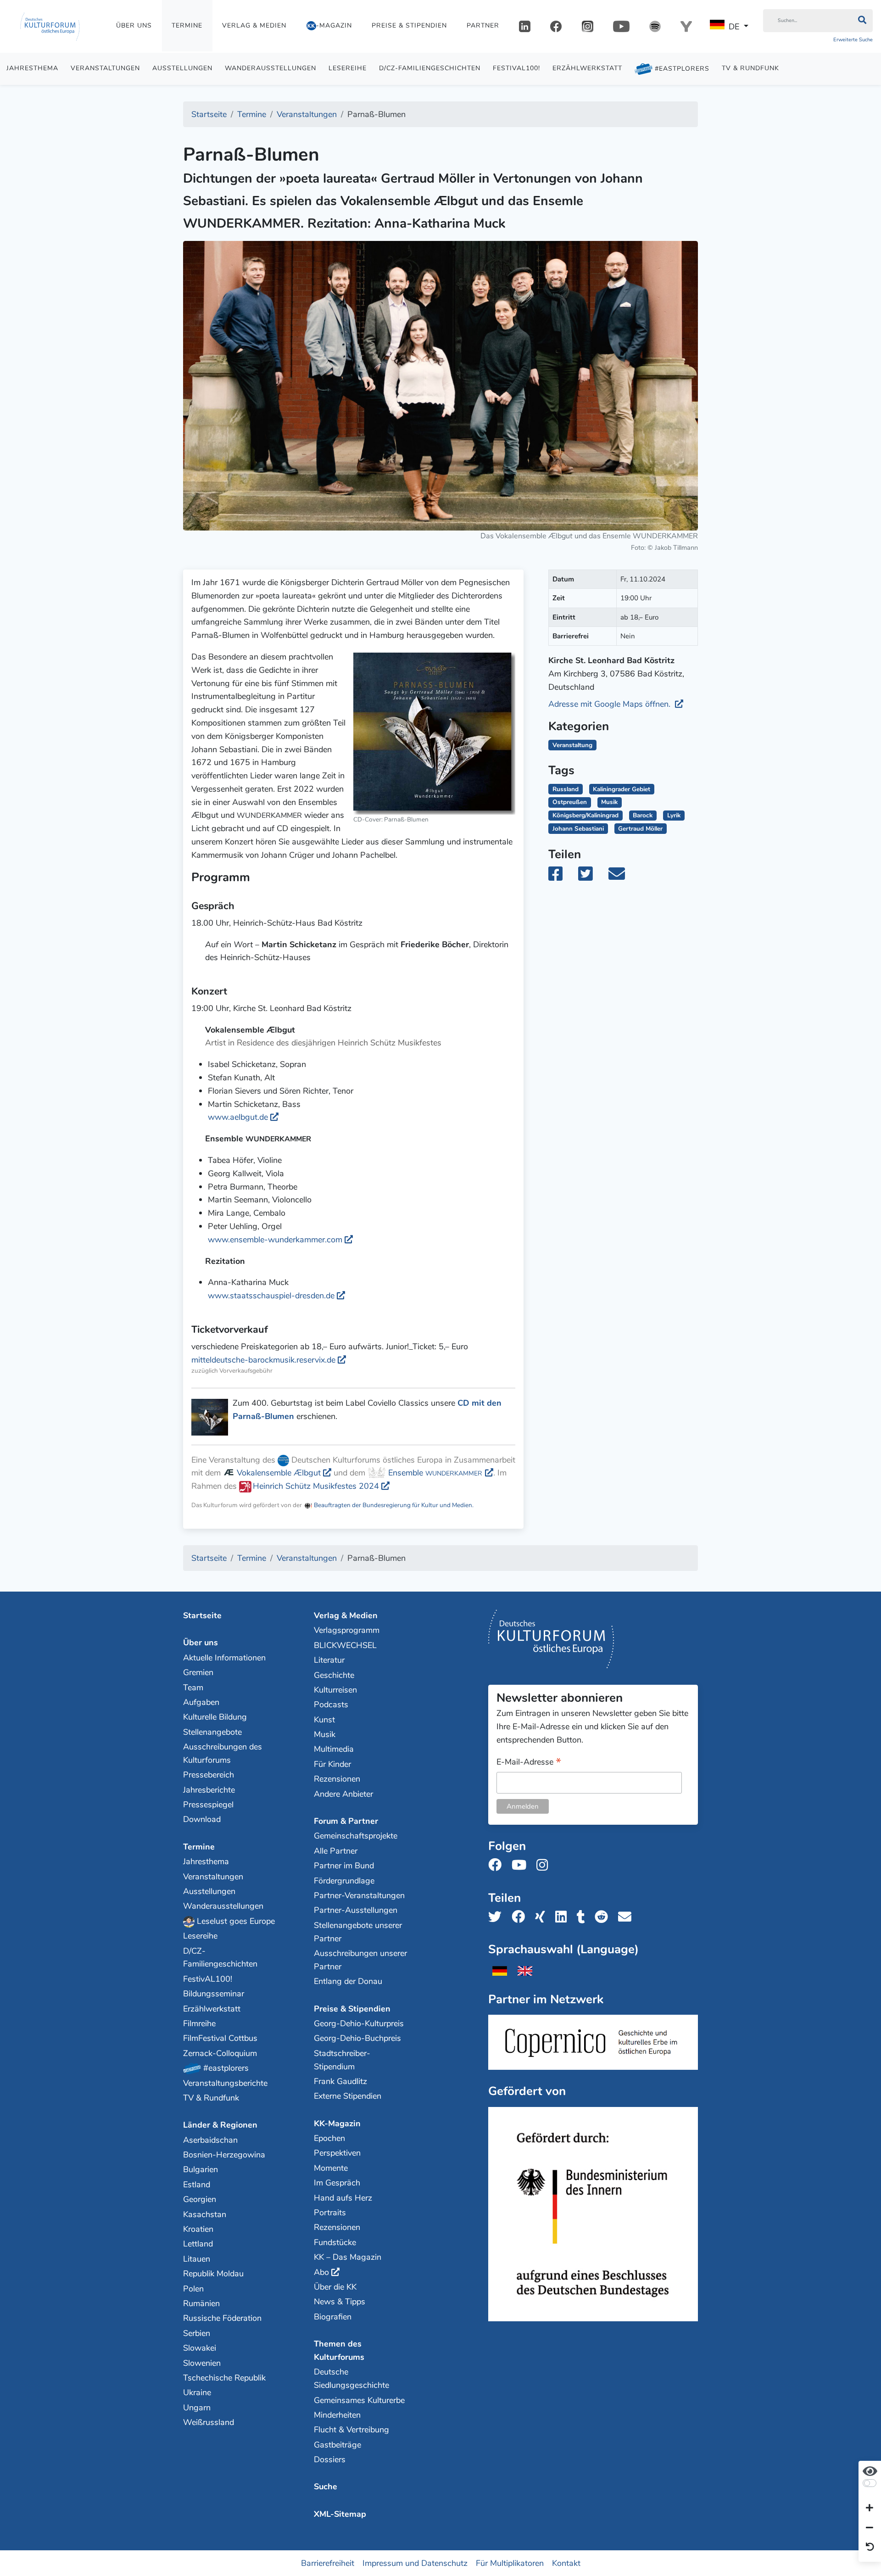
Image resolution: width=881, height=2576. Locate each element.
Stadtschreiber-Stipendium (342, 2060)
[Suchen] (862, 21)
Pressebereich (209, 1775)
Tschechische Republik (224, 2378)
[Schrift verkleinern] (870, 2528)
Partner (483, 25)
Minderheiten (337, 2415)
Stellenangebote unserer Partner (358, 1932)
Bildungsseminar (214, 1994)
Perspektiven (337, 2153)
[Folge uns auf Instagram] (545, 1865)
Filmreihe (199, 2023)
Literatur (329, 1660)
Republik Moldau (213, 2274)
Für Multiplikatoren (510, 2563)
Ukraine (197, 2392)
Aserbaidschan (210, 2140)
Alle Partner (336, 1851)
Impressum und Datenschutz (415, 2563)
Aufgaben (201, 1702)
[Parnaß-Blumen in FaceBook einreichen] (562, 877)
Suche (326, 2487)
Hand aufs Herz (343, 2198)
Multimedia (334, 1749)
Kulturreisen (335, 1690)
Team (193, 1688)
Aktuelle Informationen (224, 1658)
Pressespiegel (208, 1805)
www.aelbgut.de (238, 1117)
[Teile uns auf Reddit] (604, 1917)
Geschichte (334, 1675)
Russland (566, 789)
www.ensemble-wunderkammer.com (275, 1240)
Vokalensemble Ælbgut (278, 1473)
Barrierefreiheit (328, 2563)
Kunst (324, 1720)
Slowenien (202, 2363)
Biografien (333, 2317)
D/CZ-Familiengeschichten (430, 68)
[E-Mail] (623, 877)
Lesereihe (348, 68)
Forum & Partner (346, 1821)
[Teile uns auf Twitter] (498, 1917)
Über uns (134, 25)
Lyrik (674, 815)
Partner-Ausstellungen (356, 1910)
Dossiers (330, 2459)
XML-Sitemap (340, 2514)
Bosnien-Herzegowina (224, 2155)
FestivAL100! (516, 68)
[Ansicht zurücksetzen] (870, 2548)
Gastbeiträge (337, 2445)
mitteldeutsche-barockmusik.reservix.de (263, 1360)
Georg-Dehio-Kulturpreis (359, 2023)
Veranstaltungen (105, 68)
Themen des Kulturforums (339, 2350)
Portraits (330, 2213)
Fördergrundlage (344, 1881)
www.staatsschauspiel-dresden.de (271, 1296)
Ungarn (197, 2408)
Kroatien (198, 2229)
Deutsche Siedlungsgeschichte (351, 2378)
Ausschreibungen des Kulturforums (223, 1753)
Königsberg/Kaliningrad (585, 815)
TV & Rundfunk (750, 68)
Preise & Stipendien (409, 25)
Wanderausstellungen (270, 68)
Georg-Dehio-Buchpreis (357, 2038)
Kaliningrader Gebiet (622, 789)
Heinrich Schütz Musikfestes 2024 (316, 1486)
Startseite (202, 1615)
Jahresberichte (209, 1790)
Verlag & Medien (254, 25)
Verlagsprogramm (347, 1630)
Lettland (198, 2244)
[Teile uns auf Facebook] (521, 1917)
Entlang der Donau (348, 1981)
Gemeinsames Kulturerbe (359, 2400)
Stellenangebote (212, 1732)
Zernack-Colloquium (220, 2053)
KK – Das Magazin (348, 2257)
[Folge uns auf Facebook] (498, 1865)
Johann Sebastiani (578, 829)
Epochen (329, 2138)
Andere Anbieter (343, 1794)
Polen (193, 2289)
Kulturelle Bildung (215, 1717)
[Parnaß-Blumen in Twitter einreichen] (591, 877)
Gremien (198, 1672)
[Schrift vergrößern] (870, 2509)
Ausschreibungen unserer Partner (360, 1960)
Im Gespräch (337, 2183)
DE (734, 27)
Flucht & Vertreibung (351, 2430)
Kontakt (566, 2563)
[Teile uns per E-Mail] (627, 1917)
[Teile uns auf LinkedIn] (564, 1917)
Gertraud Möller (640, 829)
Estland (197, 2185)
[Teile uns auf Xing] (543, 1917)
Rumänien (201, 2303)
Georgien (200, 2199)
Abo (321, 2272)
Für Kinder (332, 1764)
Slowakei (200, 2348)
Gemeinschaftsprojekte (356, 1836)
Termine (187, 25)
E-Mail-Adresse (529, 1763)
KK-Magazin (337, 2123)
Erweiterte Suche (853, 40)
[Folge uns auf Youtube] (522, 1865)
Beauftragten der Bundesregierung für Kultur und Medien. (393, 1505)
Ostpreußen (570, 802)
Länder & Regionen (220, 2125)
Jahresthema (32, 68)
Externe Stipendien (348, 2096)
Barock (643, 815)
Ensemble (434, 1473)
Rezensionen (337, 1779)
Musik (609, 802)
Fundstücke (335, 2242)
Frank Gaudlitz (340, 2081)
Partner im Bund (344, 1866)
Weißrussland (209, 2422)
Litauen (197, 2259)
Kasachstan (205, 2214)
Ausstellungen (182, 68)
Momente (331, 2168)
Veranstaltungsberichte (225, 2083)
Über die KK (335, 2287)
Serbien (197, 2333)
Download (202, 1819)
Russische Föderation (222, 2318)
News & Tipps (340, 2302)
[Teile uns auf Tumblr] (584, 1917)
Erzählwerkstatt (587, 68)
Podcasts (331, 1704)
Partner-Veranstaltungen (359, 1895)
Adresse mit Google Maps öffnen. (611, 704)
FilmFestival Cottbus (220, 2038)
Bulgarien (201, 2169)
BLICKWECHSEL (345, 1645)
